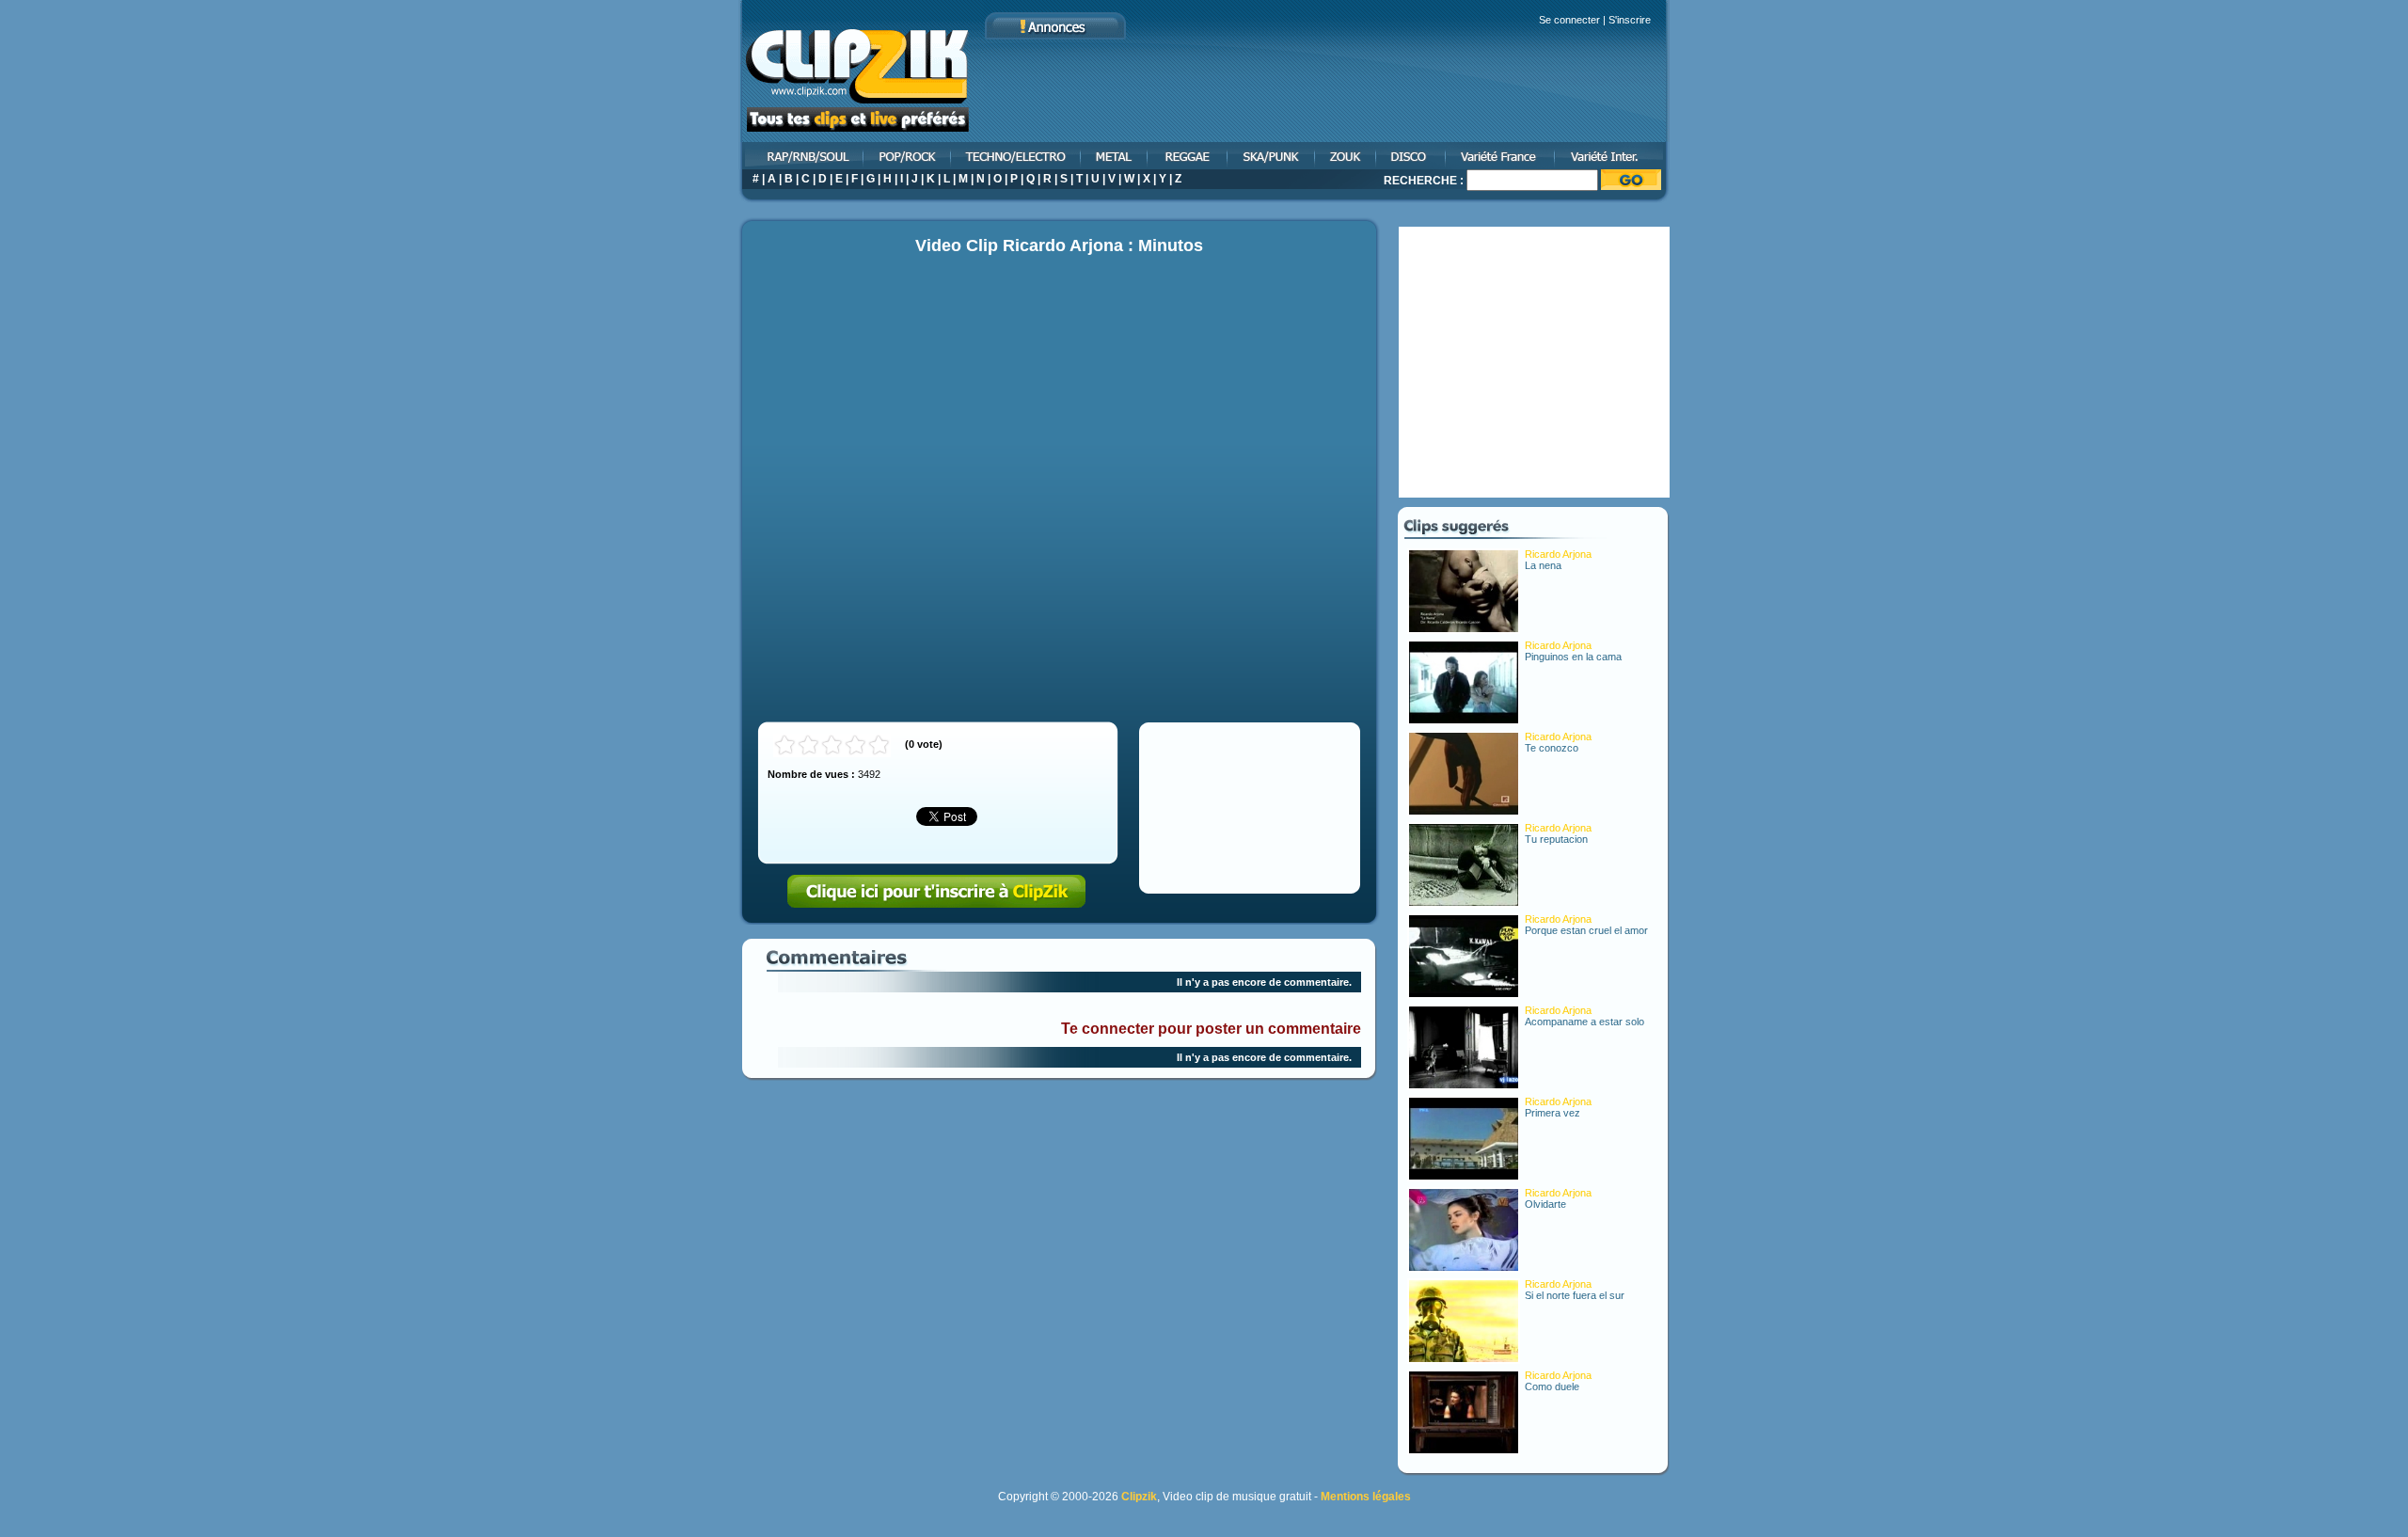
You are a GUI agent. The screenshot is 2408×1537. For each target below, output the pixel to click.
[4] (855, 745)
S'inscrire (1630, 20)
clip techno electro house (1017, 156)
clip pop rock (908, 156)
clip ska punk (1272, 156)
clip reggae (1188, 156)
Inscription (937, 892)
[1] (785, 745)
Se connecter (1569, 20)
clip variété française (1501, 156)
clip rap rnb (801, 156)
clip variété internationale (1613, 156)
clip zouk (1347, 156)
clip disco (1412, 156)
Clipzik (1139, 1497)
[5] (879, 745)
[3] (832, 745)
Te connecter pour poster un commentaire (1211, 1029)
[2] (808, 745)
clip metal (1115, 156)
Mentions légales (1366, 1497)
